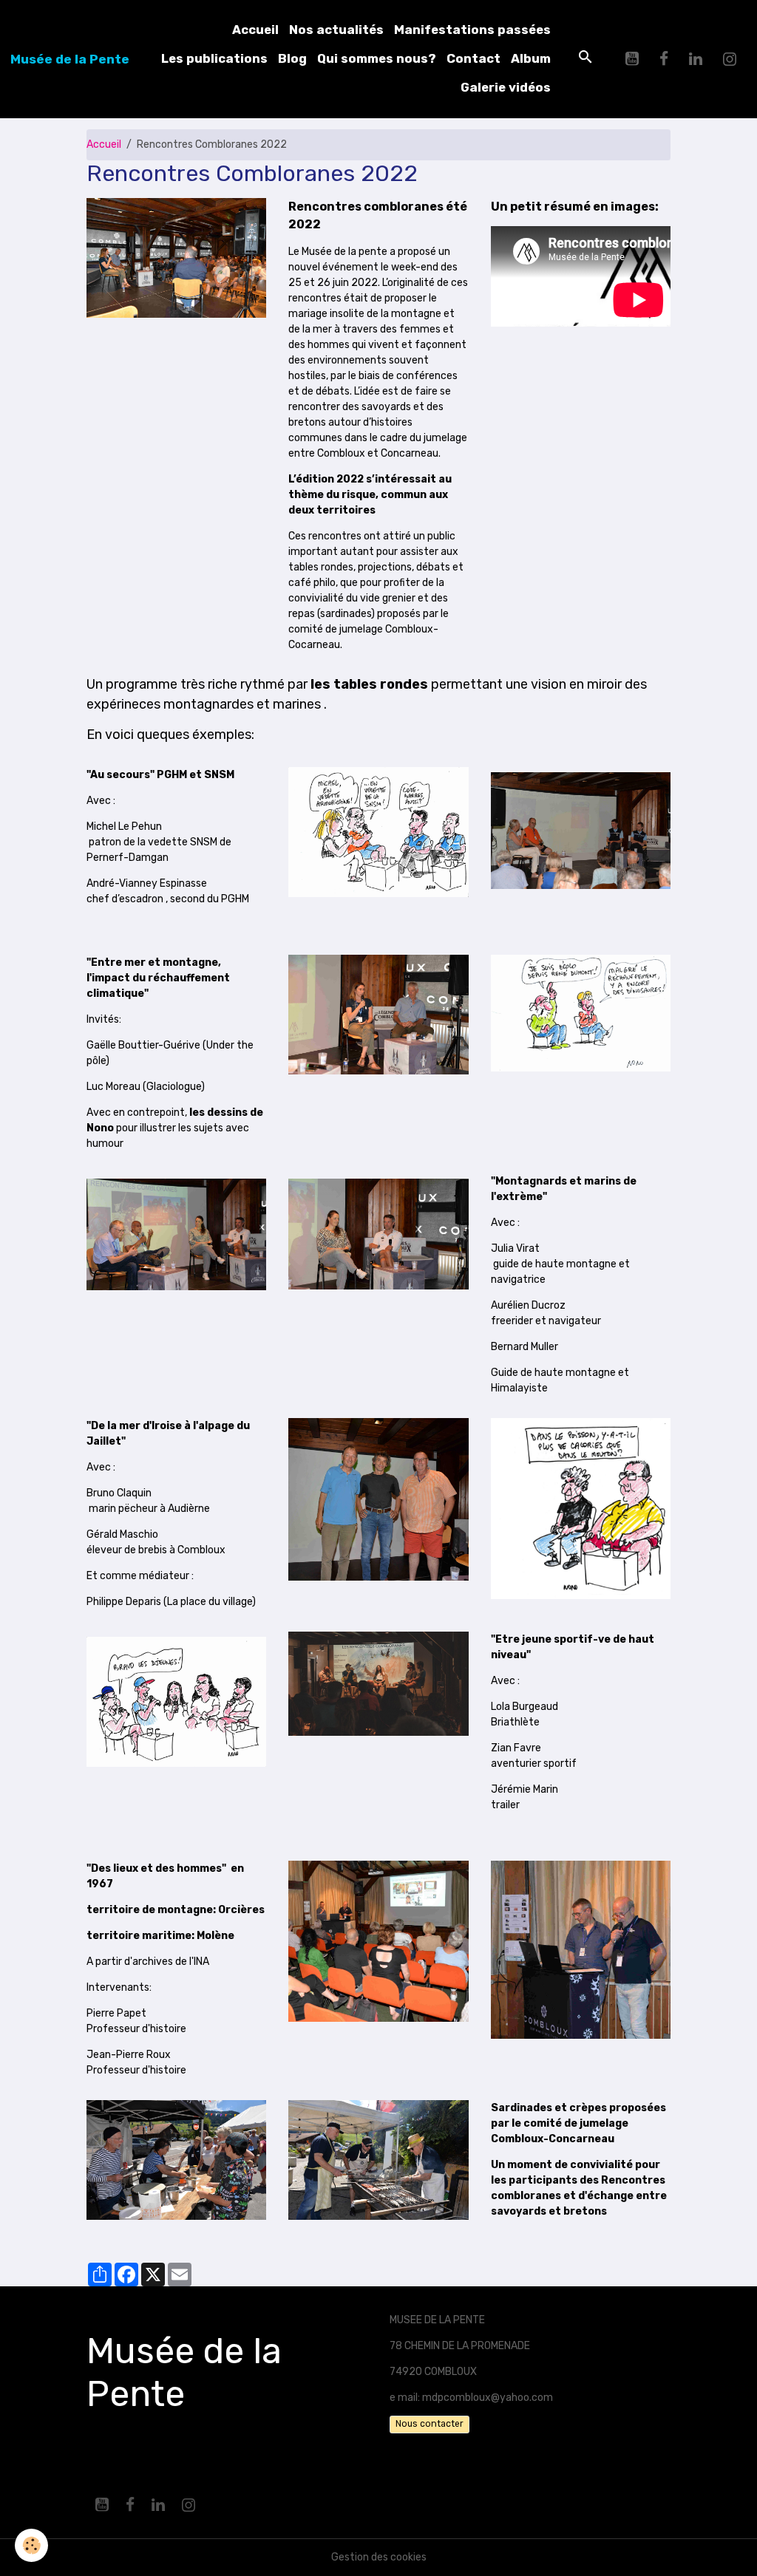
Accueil (255, 30)
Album (531, 58)
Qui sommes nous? (377, 58)
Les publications (214, 58)
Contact (473, 58)
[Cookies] (31, 2545)
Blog (292, 58)
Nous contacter (430, 2424)
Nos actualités (336, 30)
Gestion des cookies (379, 2557)
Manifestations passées (472, 30)
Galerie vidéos (506, 87)
